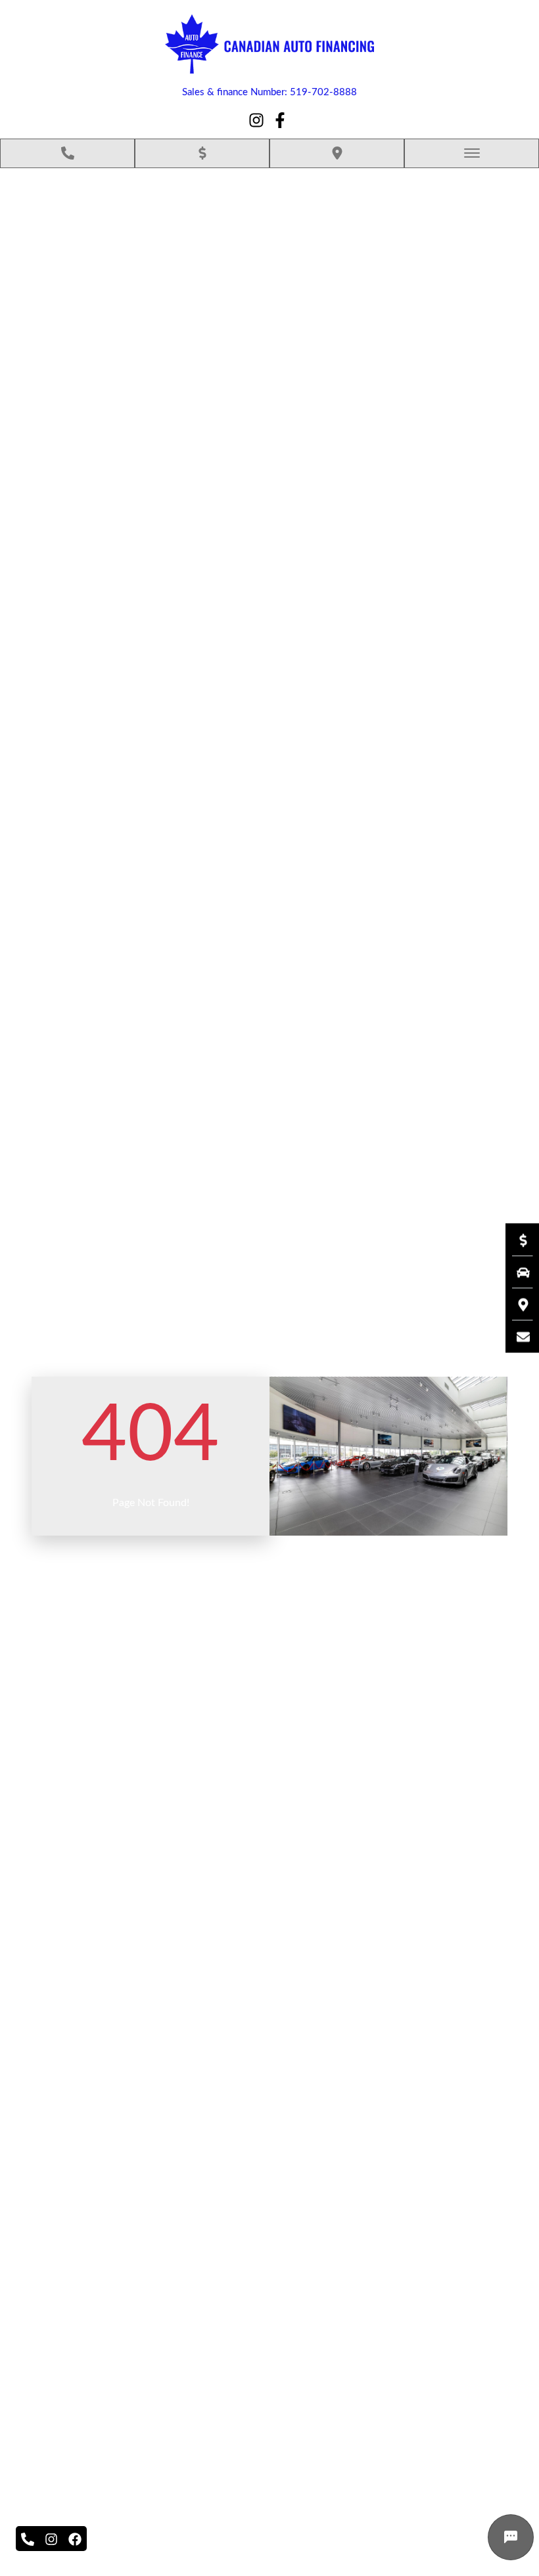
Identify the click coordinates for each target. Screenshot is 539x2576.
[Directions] (517, 1304)
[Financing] (517, 1240)
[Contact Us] (517, 1337)
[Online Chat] (511, 2537)
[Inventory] (517, 1272)
